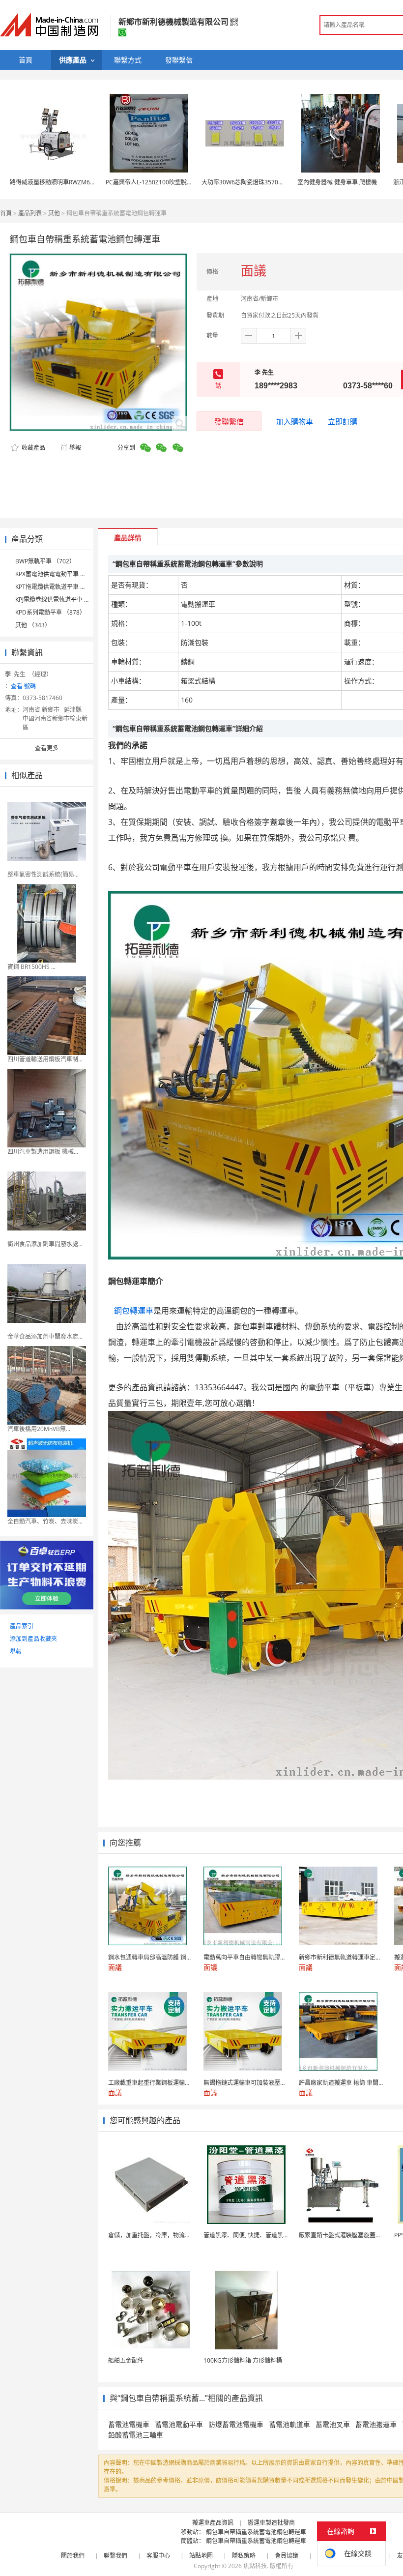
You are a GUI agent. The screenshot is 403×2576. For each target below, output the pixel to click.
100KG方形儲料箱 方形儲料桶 (243, 2360)
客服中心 (158, 2556)
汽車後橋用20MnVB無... (39, 1429)
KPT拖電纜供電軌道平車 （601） (59, 587)
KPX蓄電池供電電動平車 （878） (59, 574)
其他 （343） (33, 625)
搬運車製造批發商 (271, 2523)
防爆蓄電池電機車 (236, 2424)
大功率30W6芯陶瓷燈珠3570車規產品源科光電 (263, 182)
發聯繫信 (229, 421)
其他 (54, 213)
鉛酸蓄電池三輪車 (136, 2435)
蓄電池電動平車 (179, 2424)
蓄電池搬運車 (376, 2424)
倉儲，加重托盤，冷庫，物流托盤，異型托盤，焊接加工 (182, 2235)
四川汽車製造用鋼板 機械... (43, 1152)
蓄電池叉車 (333, 2424)
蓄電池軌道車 (289, 2424)
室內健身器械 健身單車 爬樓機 (337, 182)
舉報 (75, 448)
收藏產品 (33, 448)
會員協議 (287, 2556)
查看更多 (47, 748)
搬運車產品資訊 (213, 2523)
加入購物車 (295, 421)
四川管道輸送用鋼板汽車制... (45, 1059)
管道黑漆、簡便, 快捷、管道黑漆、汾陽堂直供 (264, 2235)
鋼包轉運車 (132, 1311)
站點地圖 (201, 2556)
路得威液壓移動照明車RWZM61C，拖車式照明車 (74, 182)
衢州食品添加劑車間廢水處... (45, 1244)
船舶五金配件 (126, 2360)
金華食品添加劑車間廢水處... (45, 1336)
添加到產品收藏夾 (33, 1639)
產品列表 (30, 213)
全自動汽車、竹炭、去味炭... (45, 1521)
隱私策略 (244, 2556)
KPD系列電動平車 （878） (50, 612)
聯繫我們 (115, 2556)
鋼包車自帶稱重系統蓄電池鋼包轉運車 (256, 2532)
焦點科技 (255, 2566)
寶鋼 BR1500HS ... (31, 967)
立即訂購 (343, 421)
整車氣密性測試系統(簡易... (43, 874)
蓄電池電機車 (129, 2424)
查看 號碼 (23, 686)
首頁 (6, 213)
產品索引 (22, 1626)
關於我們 (73, 2556)
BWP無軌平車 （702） (45, 561)
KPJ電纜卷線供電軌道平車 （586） (61, 600)
